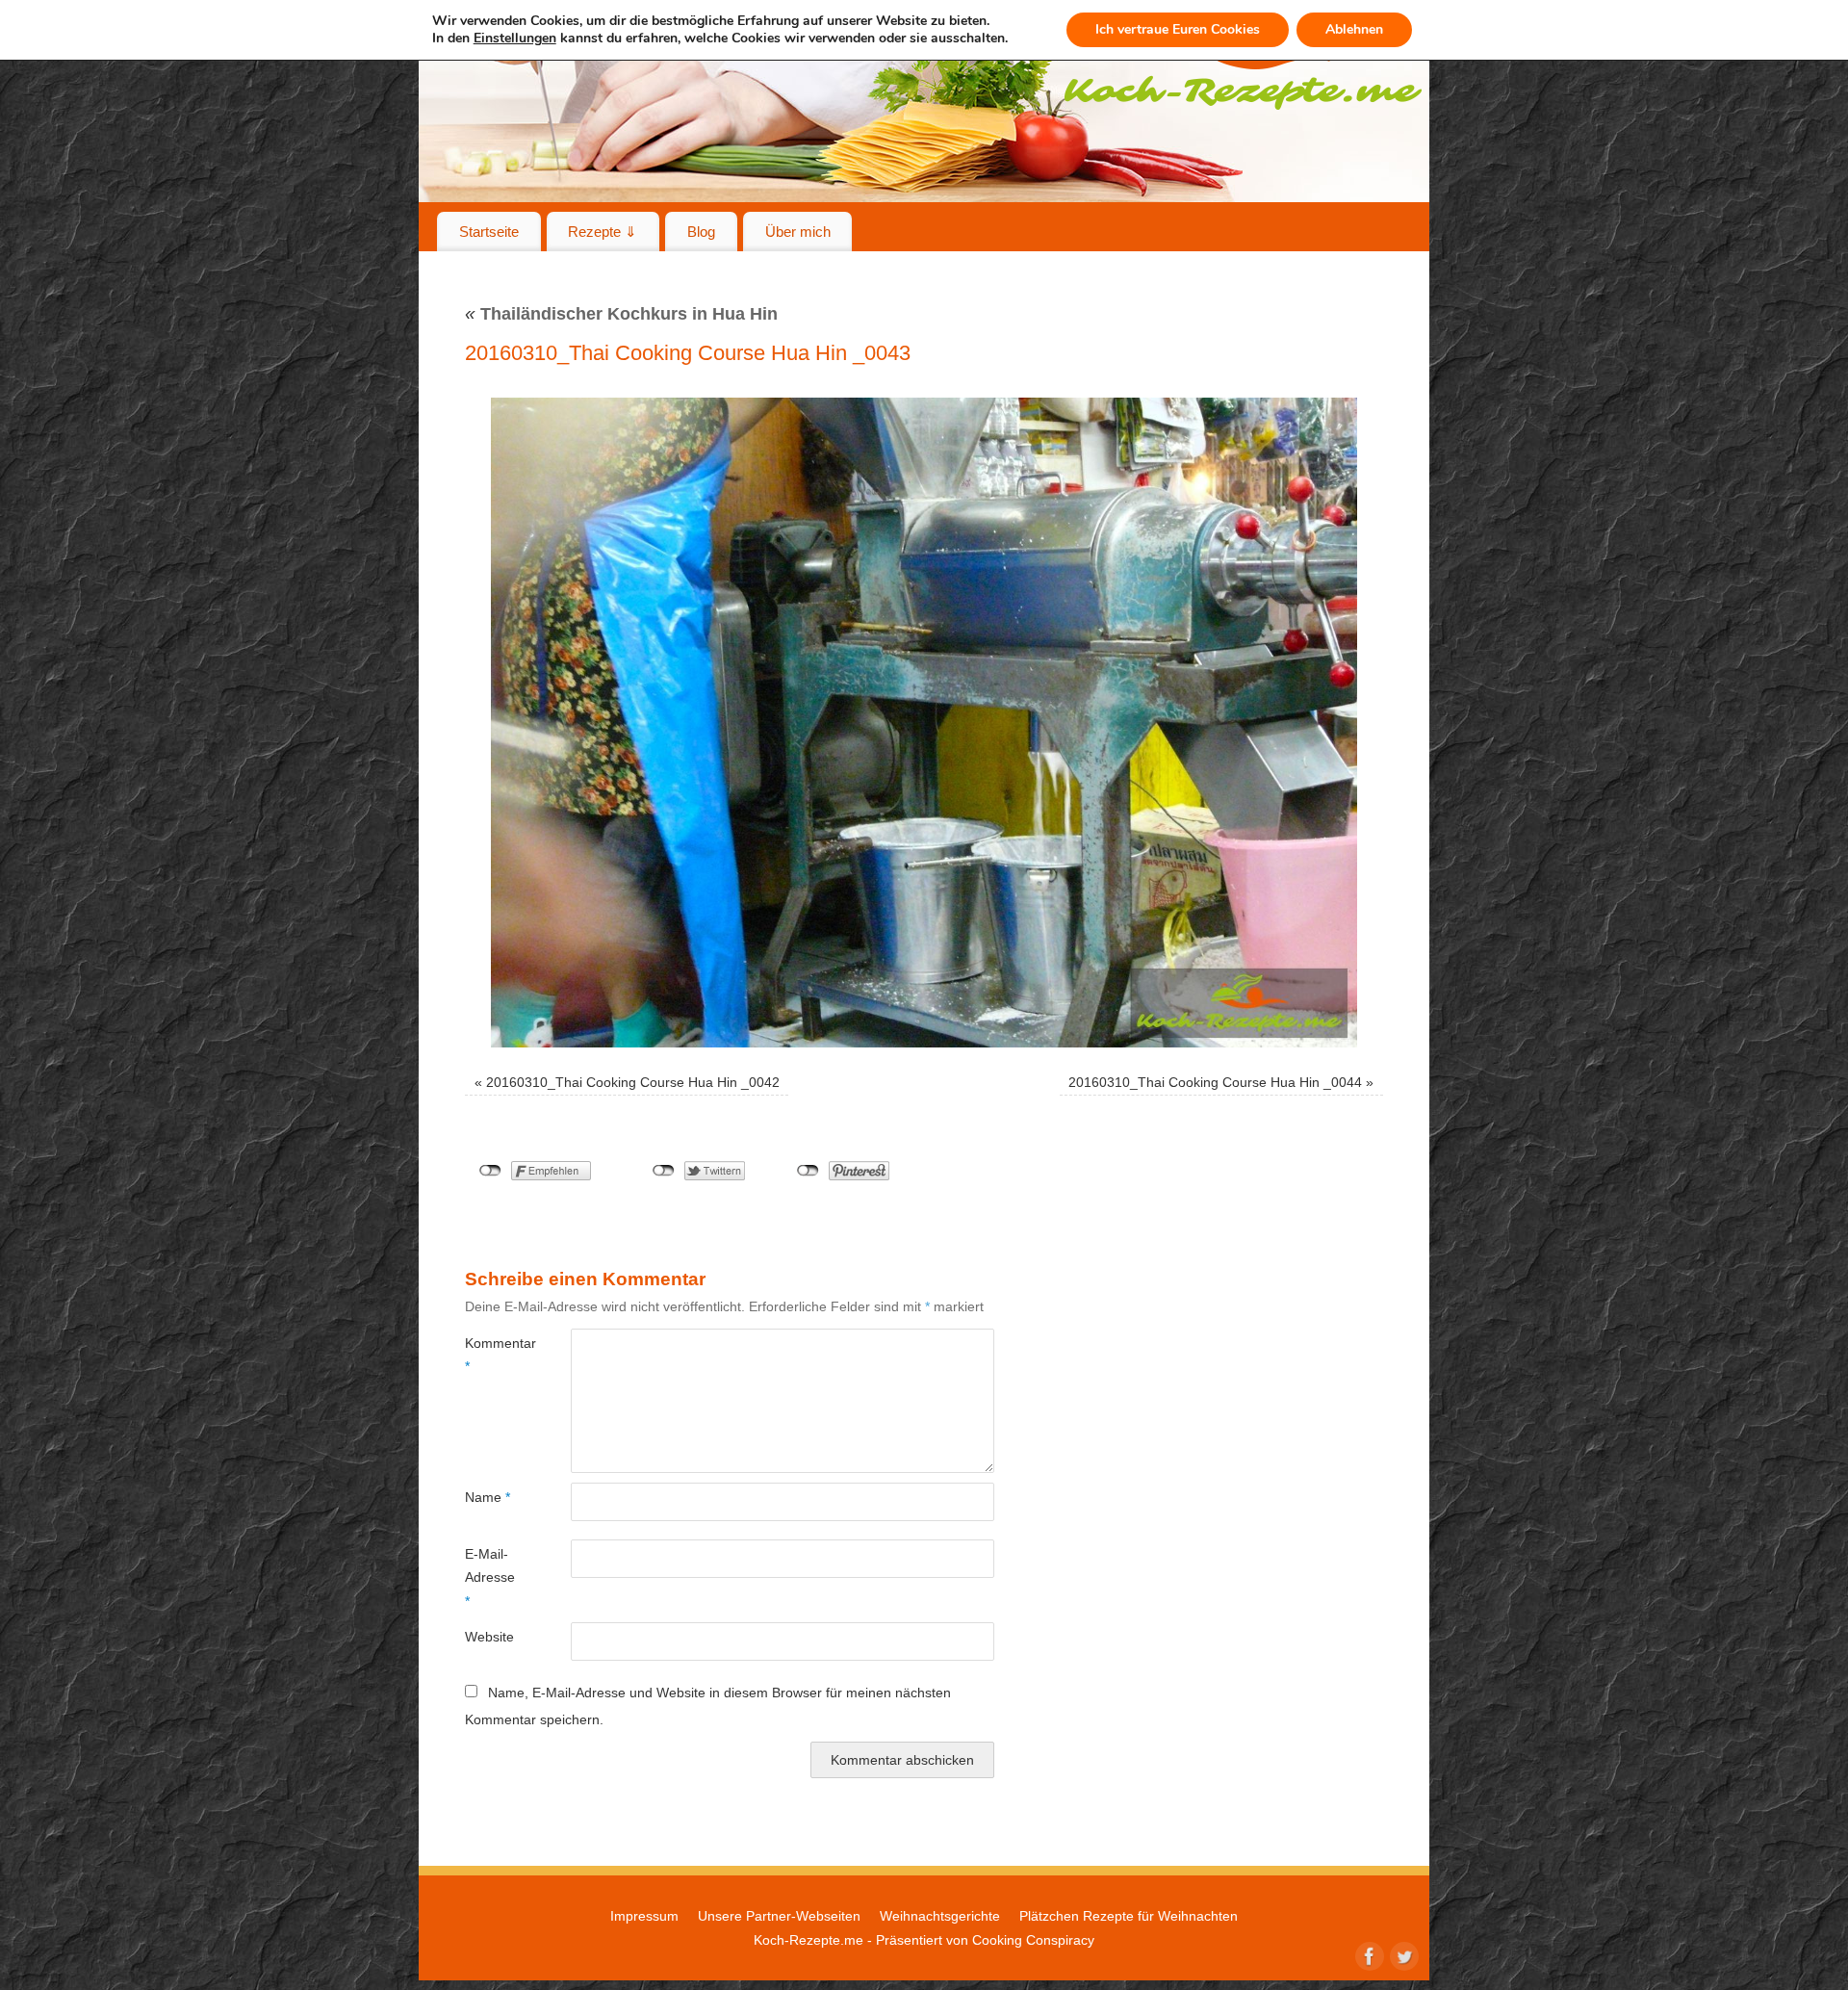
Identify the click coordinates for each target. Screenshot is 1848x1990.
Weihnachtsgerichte (940, 1916)
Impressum (644, 1916)
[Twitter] (1402, 1954)
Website (489, 1637)
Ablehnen (1354, 29)
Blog (701, 232)
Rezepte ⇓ (603, 232)
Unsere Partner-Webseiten (779, 1916)
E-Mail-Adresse (490, 1577)
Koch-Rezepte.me (808, 1940)
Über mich (798, 232)
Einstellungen (515, 39)
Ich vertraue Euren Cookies (1178, 29)
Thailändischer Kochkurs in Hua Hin (621, 314)
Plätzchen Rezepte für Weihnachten (1129, 1916)
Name (488, 1497)
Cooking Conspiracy (1033, 1940)
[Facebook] (1368, 1954)
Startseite (489, 232)
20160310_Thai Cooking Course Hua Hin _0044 (1215, 1082)
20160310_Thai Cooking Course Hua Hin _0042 (633, 1082)
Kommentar (491, 1355)
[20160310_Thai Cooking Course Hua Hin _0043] (924, 723)
